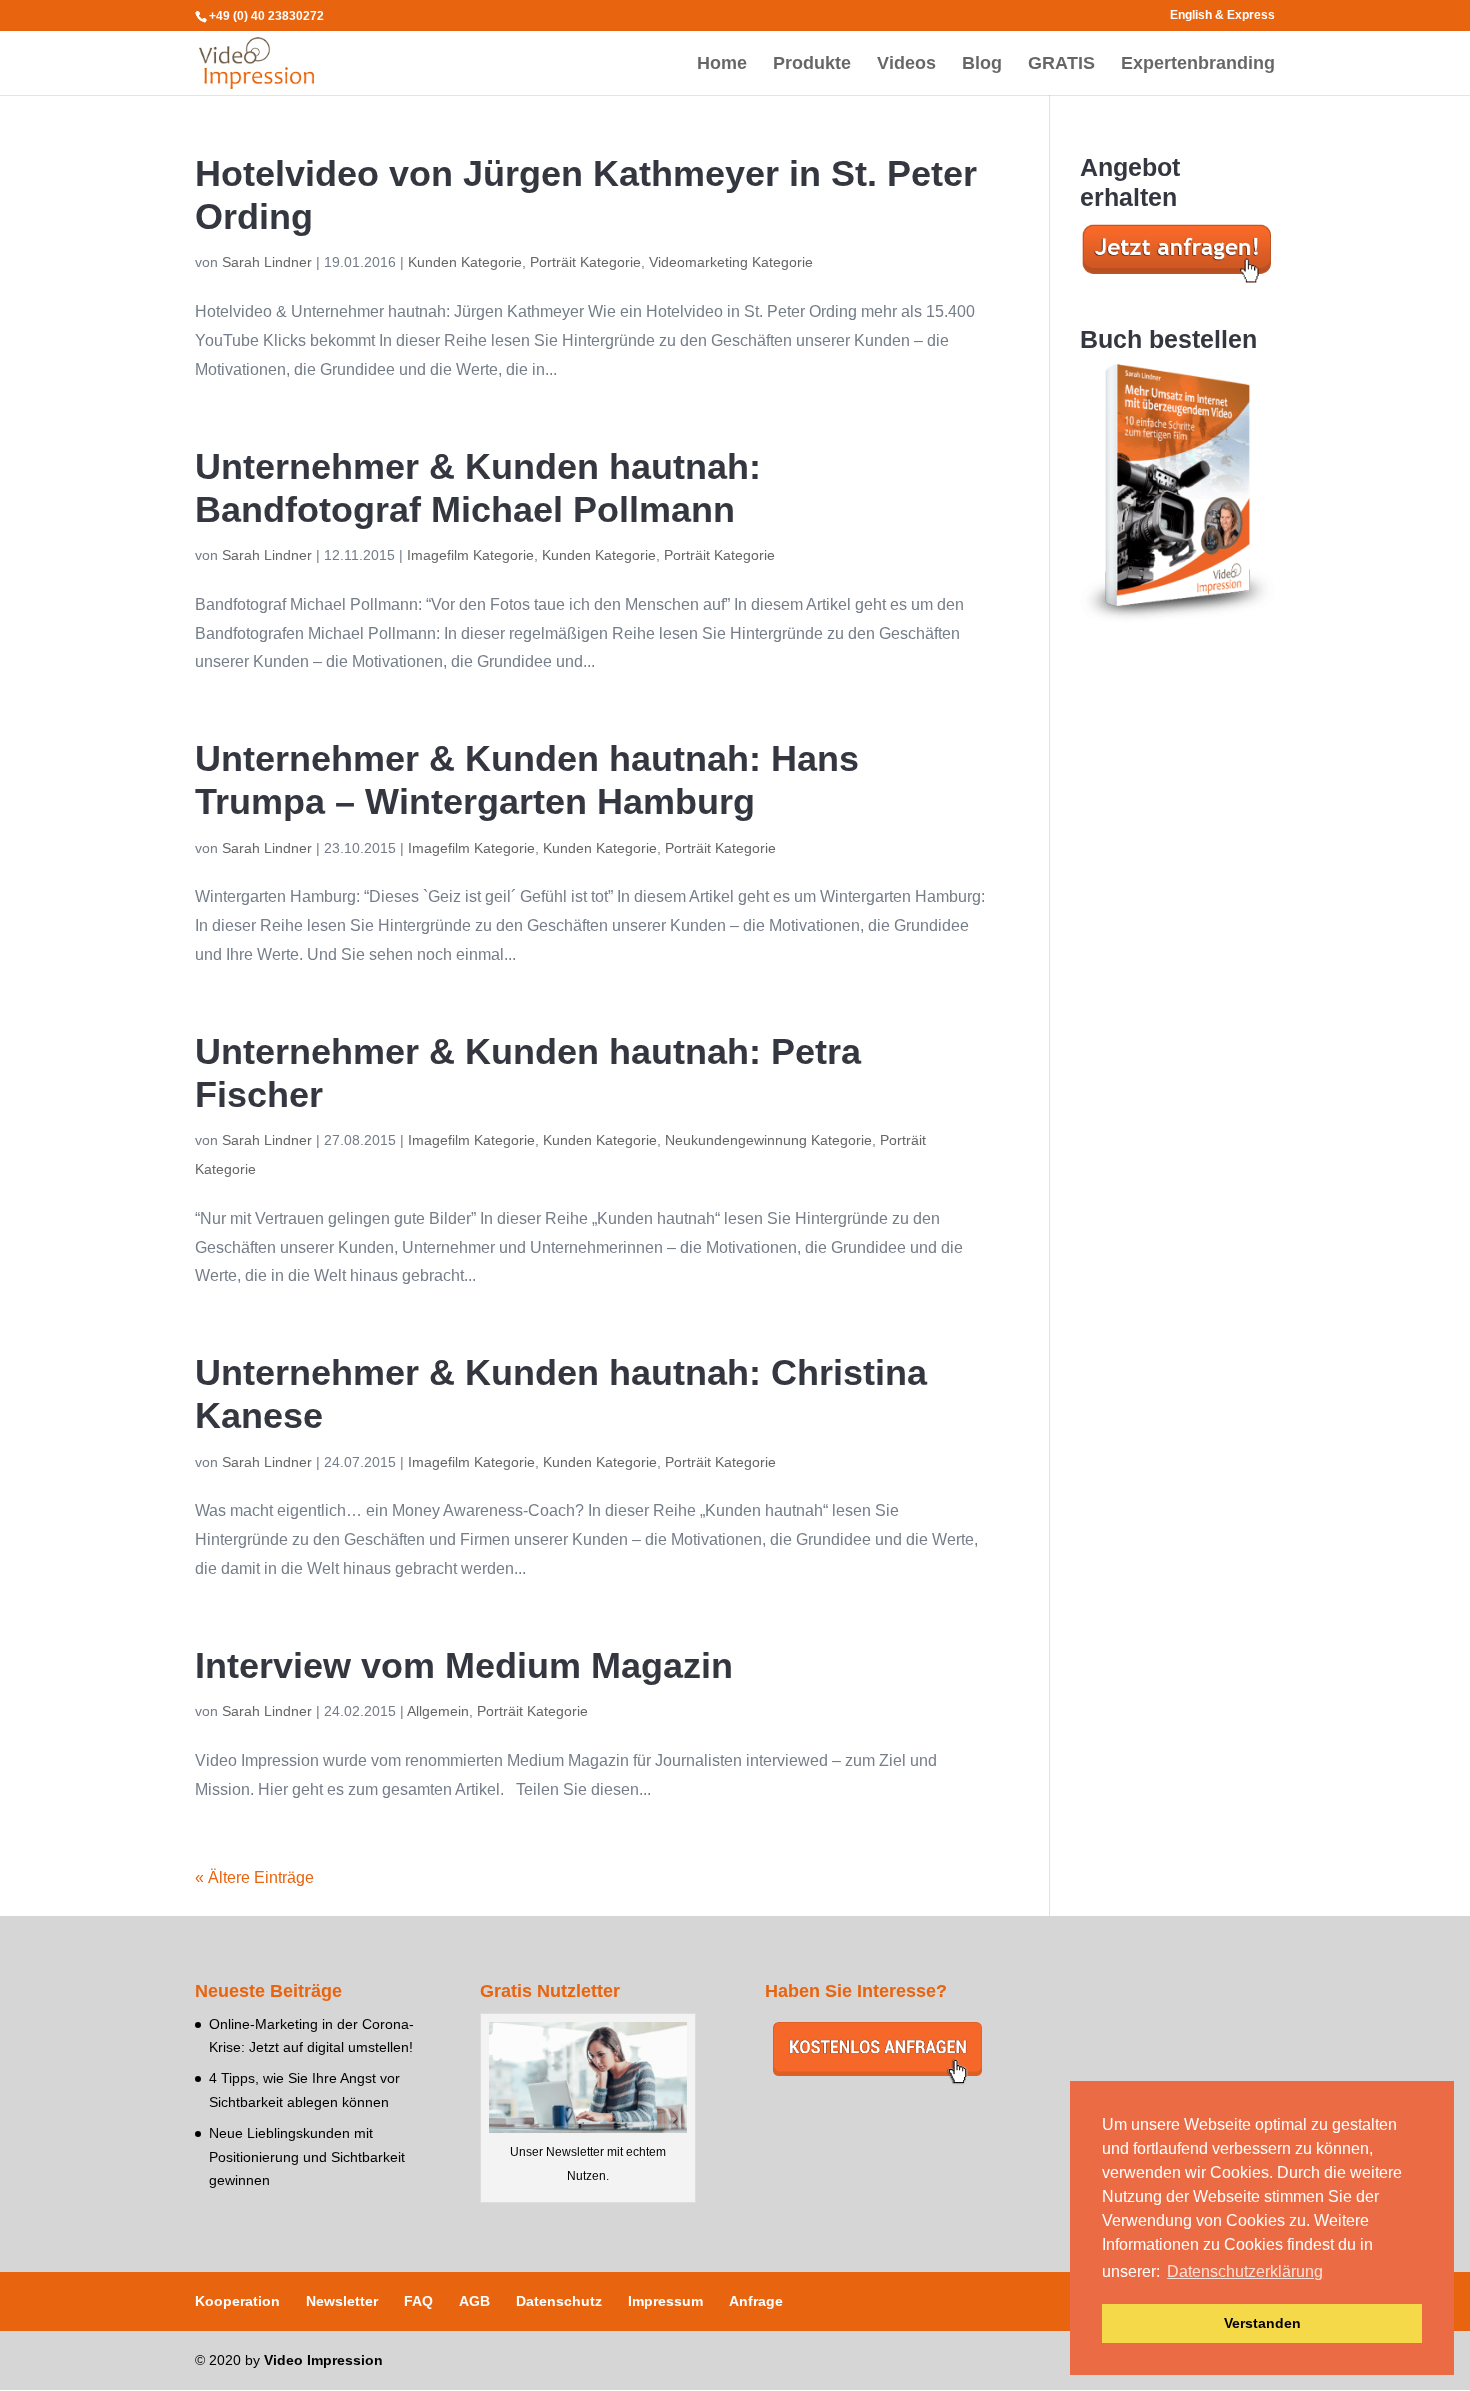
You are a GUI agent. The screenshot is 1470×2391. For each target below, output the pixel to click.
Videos (906, 64)
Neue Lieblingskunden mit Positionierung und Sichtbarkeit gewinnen (307, 2157)
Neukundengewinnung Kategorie (768, 1140)
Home (722, 64)
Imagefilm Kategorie (470, 555)
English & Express (1222, 15)
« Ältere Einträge (254, 1877)
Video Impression (323, 2360)
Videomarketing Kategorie (731, 262)
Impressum (665, 2301)
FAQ (418, 2301)
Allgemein (438, 1711)
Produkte (812, 64)
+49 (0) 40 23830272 (266, 16)
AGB (474, 2301)
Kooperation (237, 2301)
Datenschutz (559, 2301)
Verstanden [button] (1262, 2323)
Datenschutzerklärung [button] (1245, 2271)
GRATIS (1061, 64)
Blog (982, 64)
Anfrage (756, 2301)
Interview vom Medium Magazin (464, 1665)
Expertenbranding (1198, 64)
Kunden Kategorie (465, 262)
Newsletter (342, 2301)
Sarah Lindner (267, 262)
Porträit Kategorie (585, 262)
